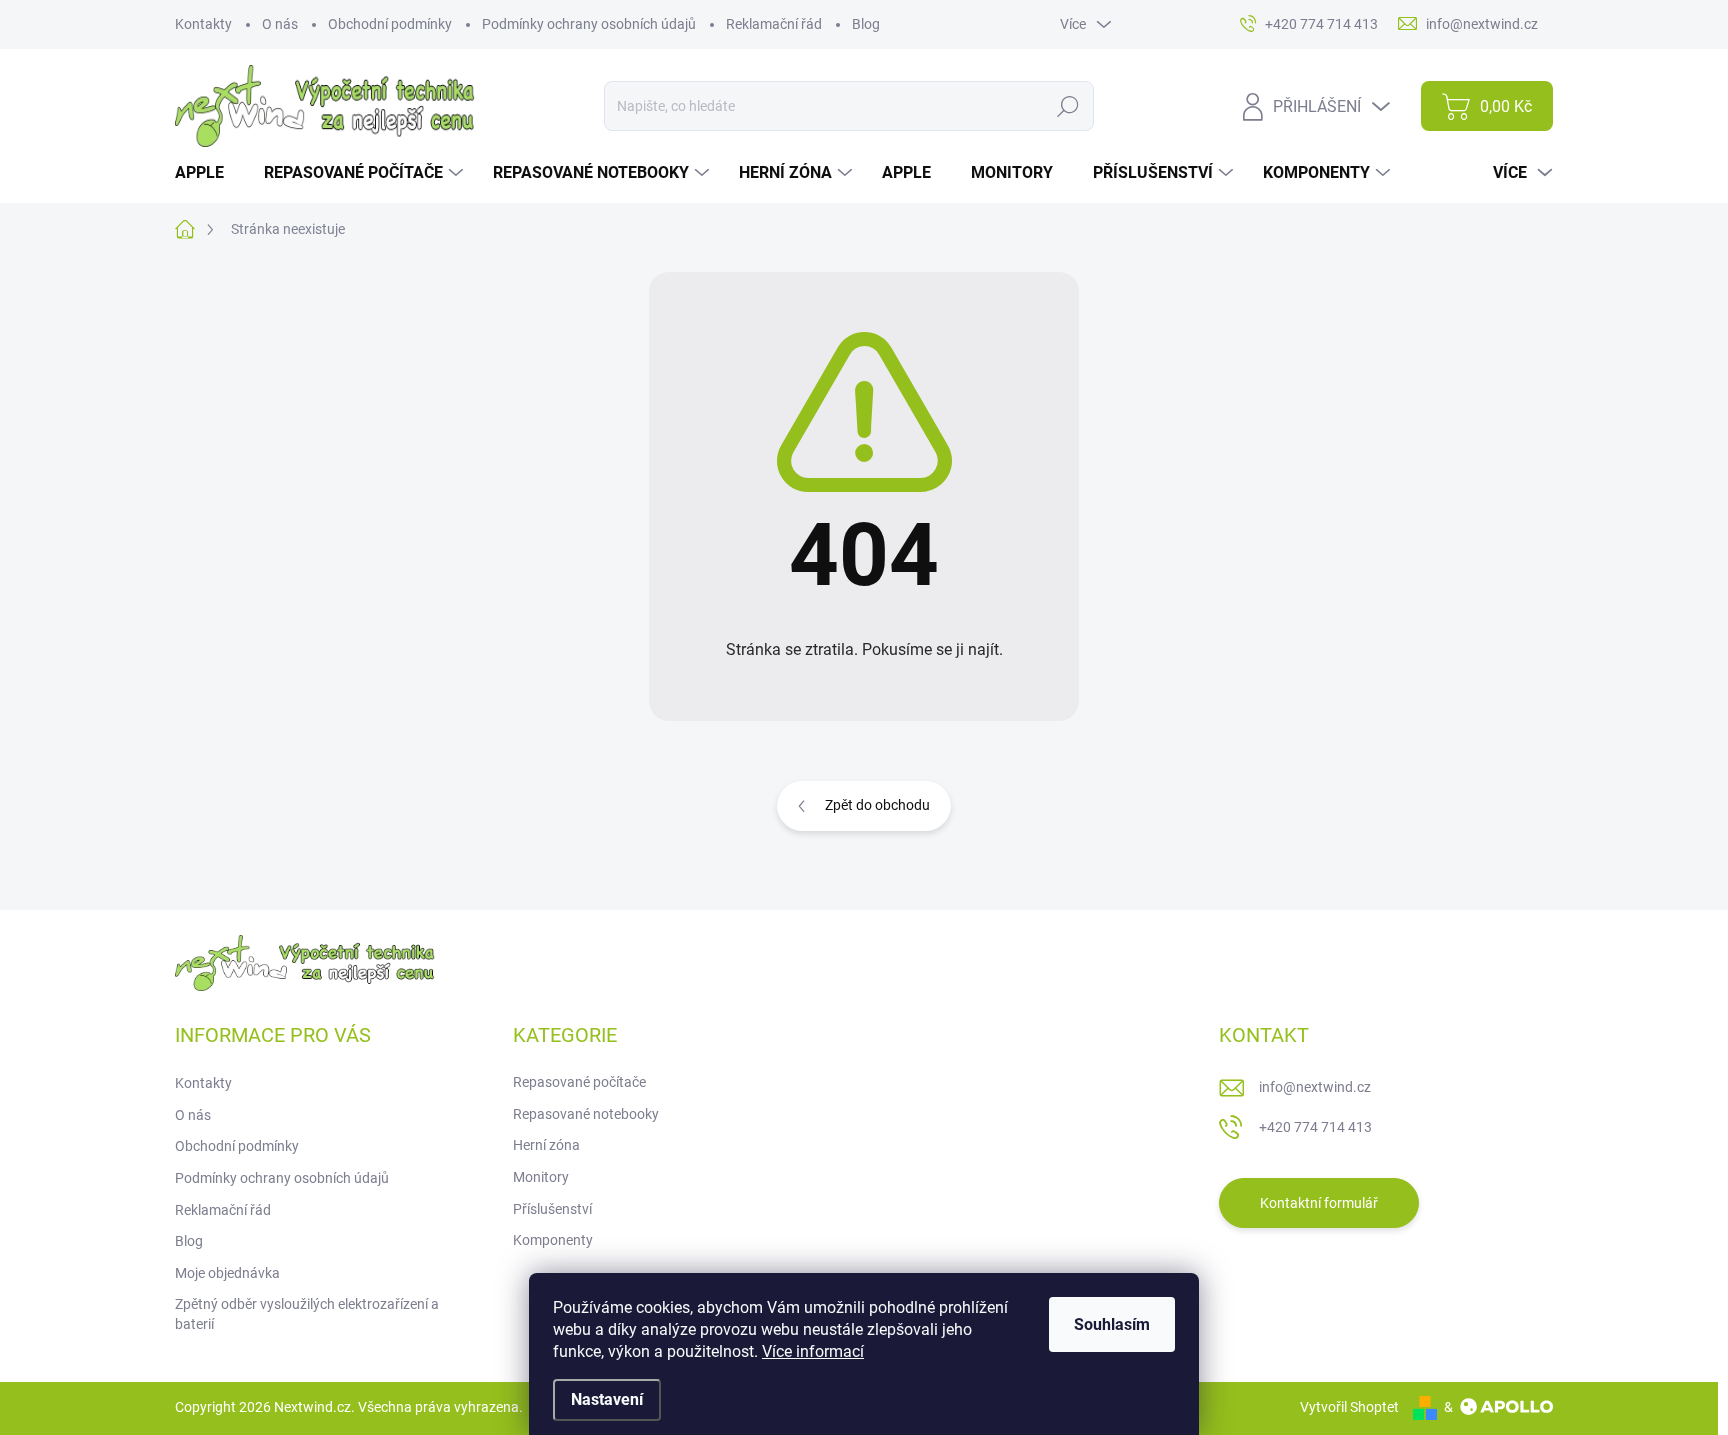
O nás (280, 24)
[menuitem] (207, 173)
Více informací (813, 1351)
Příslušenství (552, 1209)
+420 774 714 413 (1315, 1127)
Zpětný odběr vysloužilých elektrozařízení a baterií (307, 1314)
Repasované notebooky (586, 1114)
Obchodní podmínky (390, 24)
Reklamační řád (774, 24)
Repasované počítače (579, 1082)
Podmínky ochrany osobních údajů (589, 24)
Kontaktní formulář (1319, 1203)
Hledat (1067, 106)
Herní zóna (546, 1145)
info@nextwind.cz (1315, 1087)
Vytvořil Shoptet (1349, 1407)
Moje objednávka (227, 1273)
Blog (866, 24)
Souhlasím (1112, 1324)
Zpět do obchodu (877, 805)
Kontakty (203, 24)
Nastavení (607, 1399)
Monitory (541, 1177)
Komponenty (553, 1240)
